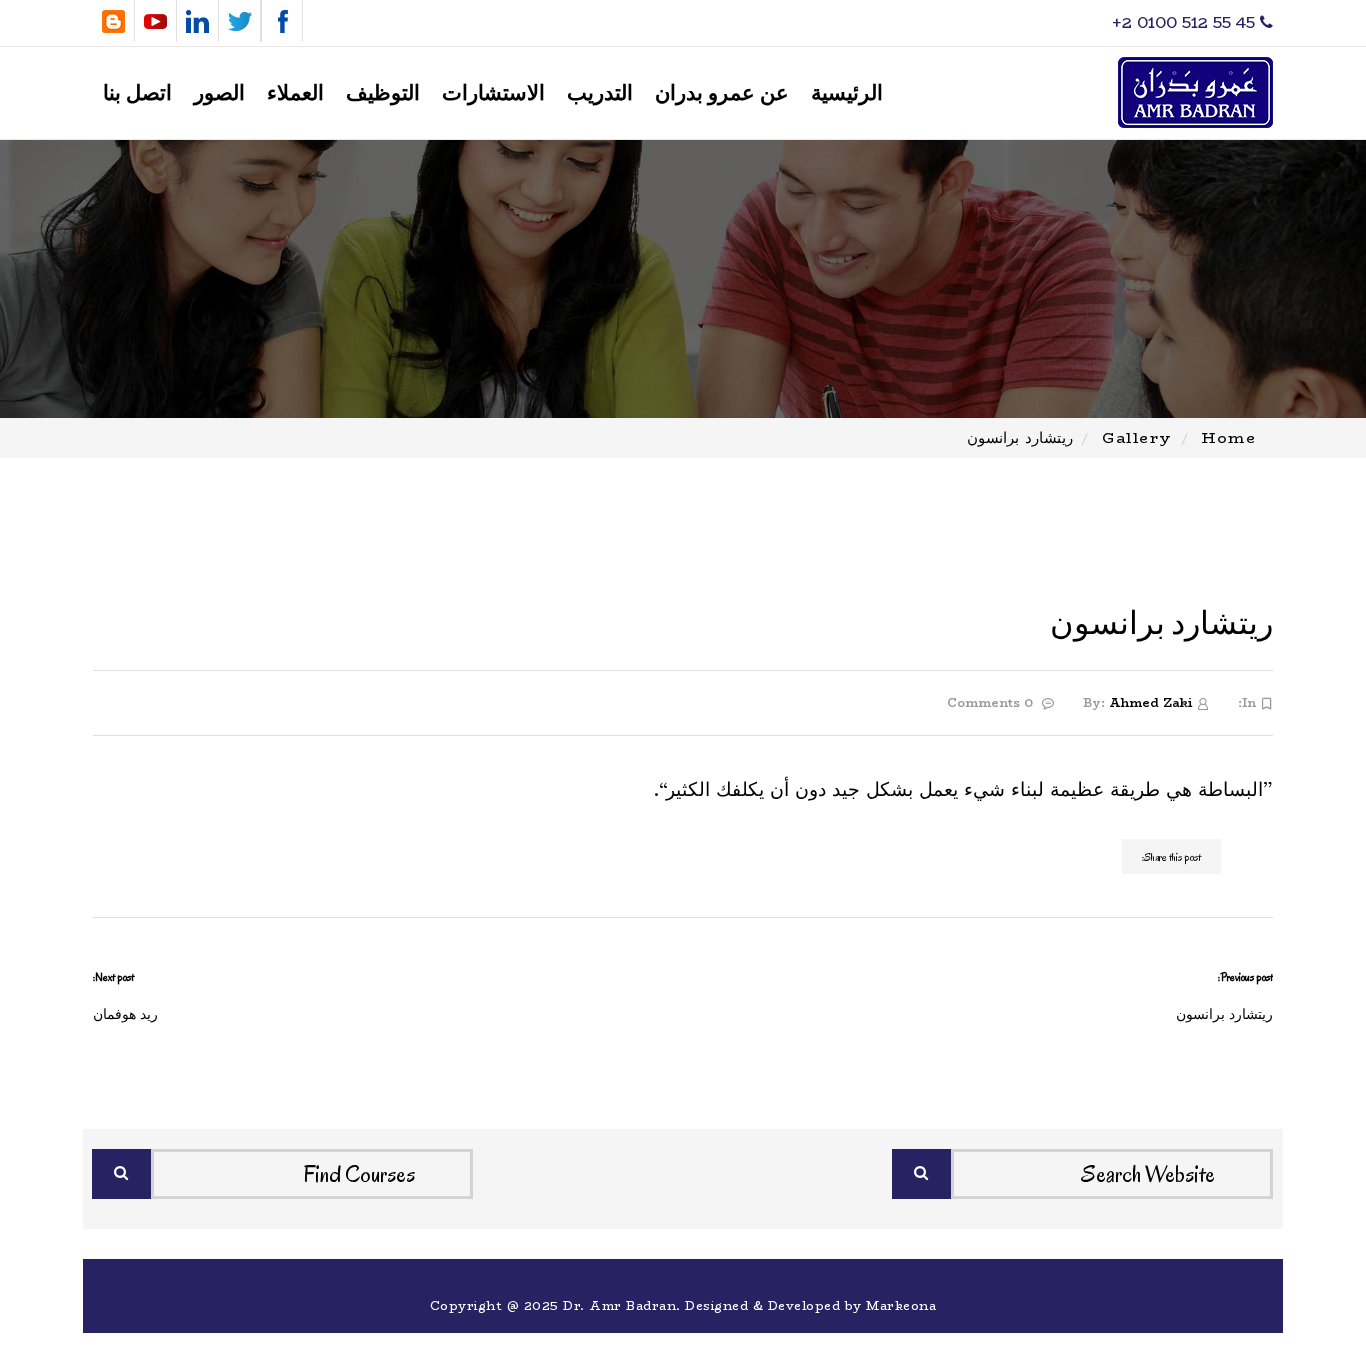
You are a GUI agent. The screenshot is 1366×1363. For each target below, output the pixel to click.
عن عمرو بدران (722, 93)
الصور (219, 93)
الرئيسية (847, 93)
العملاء (295, 93)
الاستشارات (493, 93)
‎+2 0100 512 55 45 (1186, 22)
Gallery (1137, 437)
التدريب (600, 93)
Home (1229, 437)
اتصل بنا (137, 93)
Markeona (901, 1305)
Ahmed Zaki (1150, 702)
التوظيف (383, 93)
